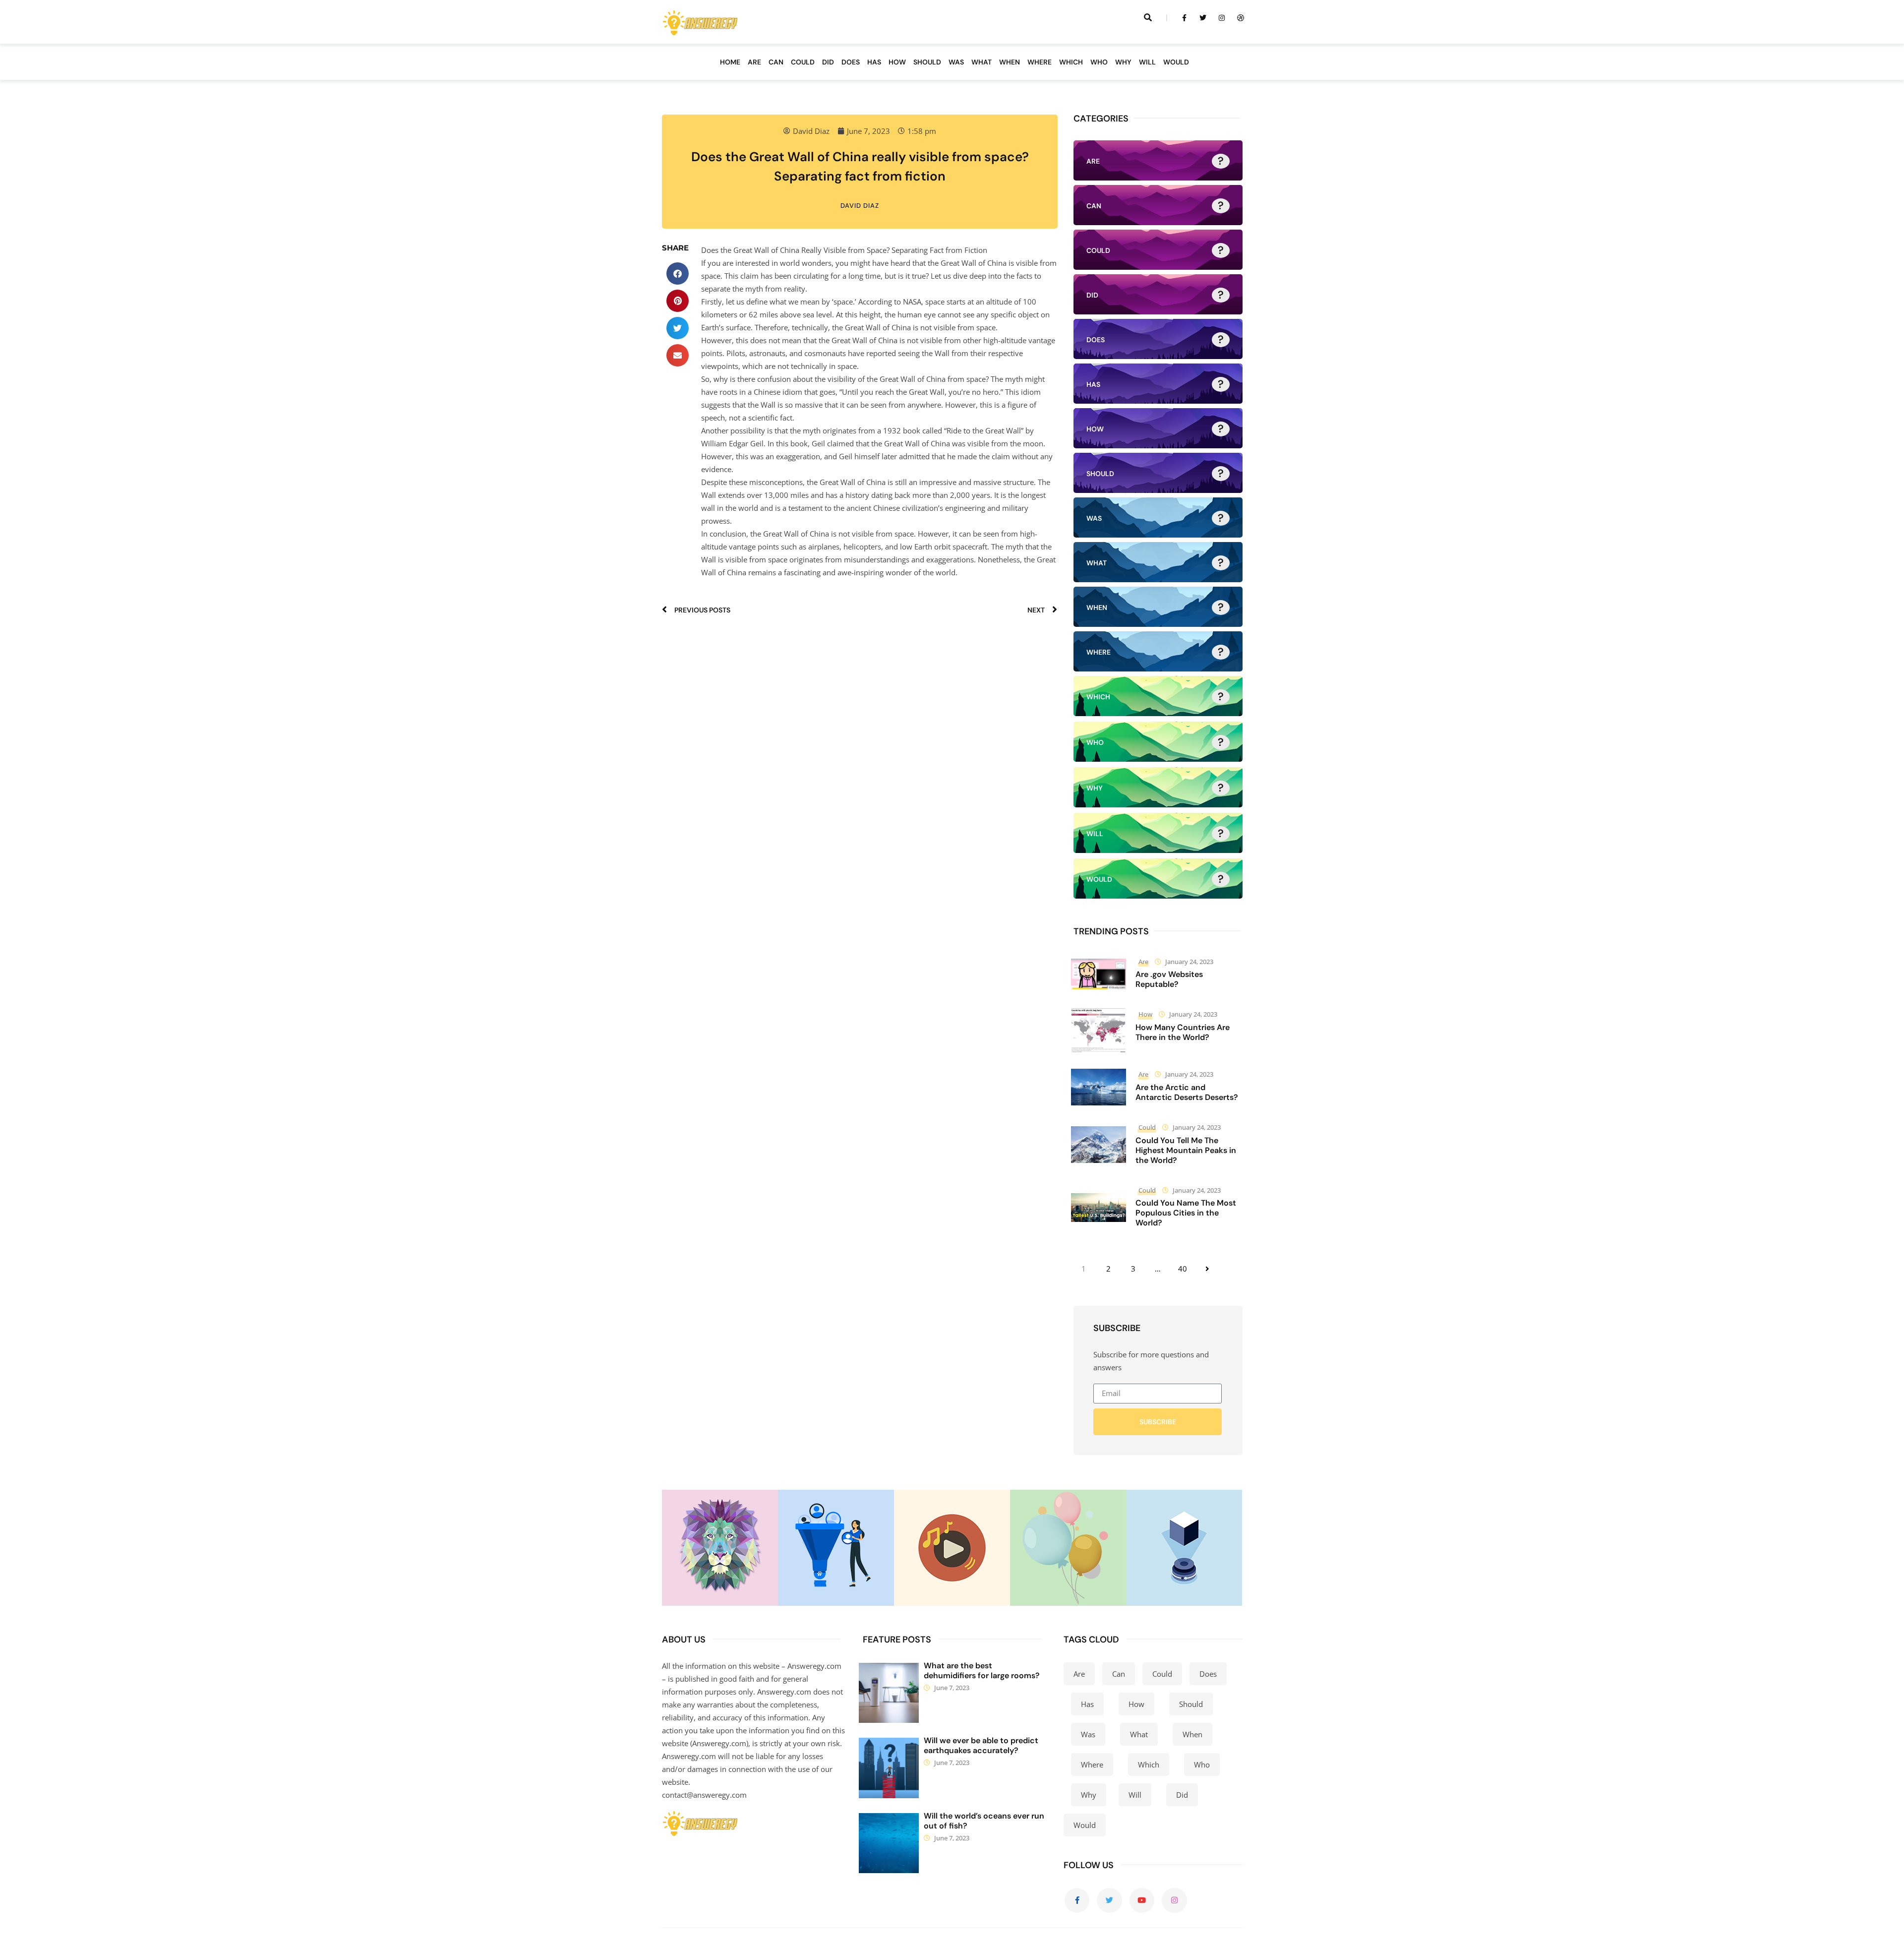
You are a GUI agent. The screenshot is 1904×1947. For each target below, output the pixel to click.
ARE (754, 62)
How (1145, 1014)
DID (828, 62)
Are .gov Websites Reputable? (1169, 979)
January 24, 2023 (1189, 962)
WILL (1147, 62)
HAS (874, 62)
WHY (1123, 62)
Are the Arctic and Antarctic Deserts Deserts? (1187, 1092)
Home (730, 62)
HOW (897, 62)
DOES (851, 62)
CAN (776, 62)
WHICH (1071, 62)
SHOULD (927, 62)
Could (1147, 1127)
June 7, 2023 (952, 1688)
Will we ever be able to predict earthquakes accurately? (981, 1745)
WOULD (1176, 62)
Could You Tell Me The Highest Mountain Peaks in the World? (1186, 1150)
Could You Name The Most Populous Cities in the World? (1186, 1213)
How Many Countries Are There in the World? (1183, 1032)
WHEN (1010, 62)
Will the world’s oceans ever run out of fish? (984, 1821)
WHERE (1040, 62)
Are (1143, 962)
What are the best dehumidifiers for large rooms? (982, 1671)
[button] (678, 274)
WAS (956, 62)
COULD (803, 62)
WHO (1099, 62)
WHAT (982, 62)
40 (1183, 1269)
